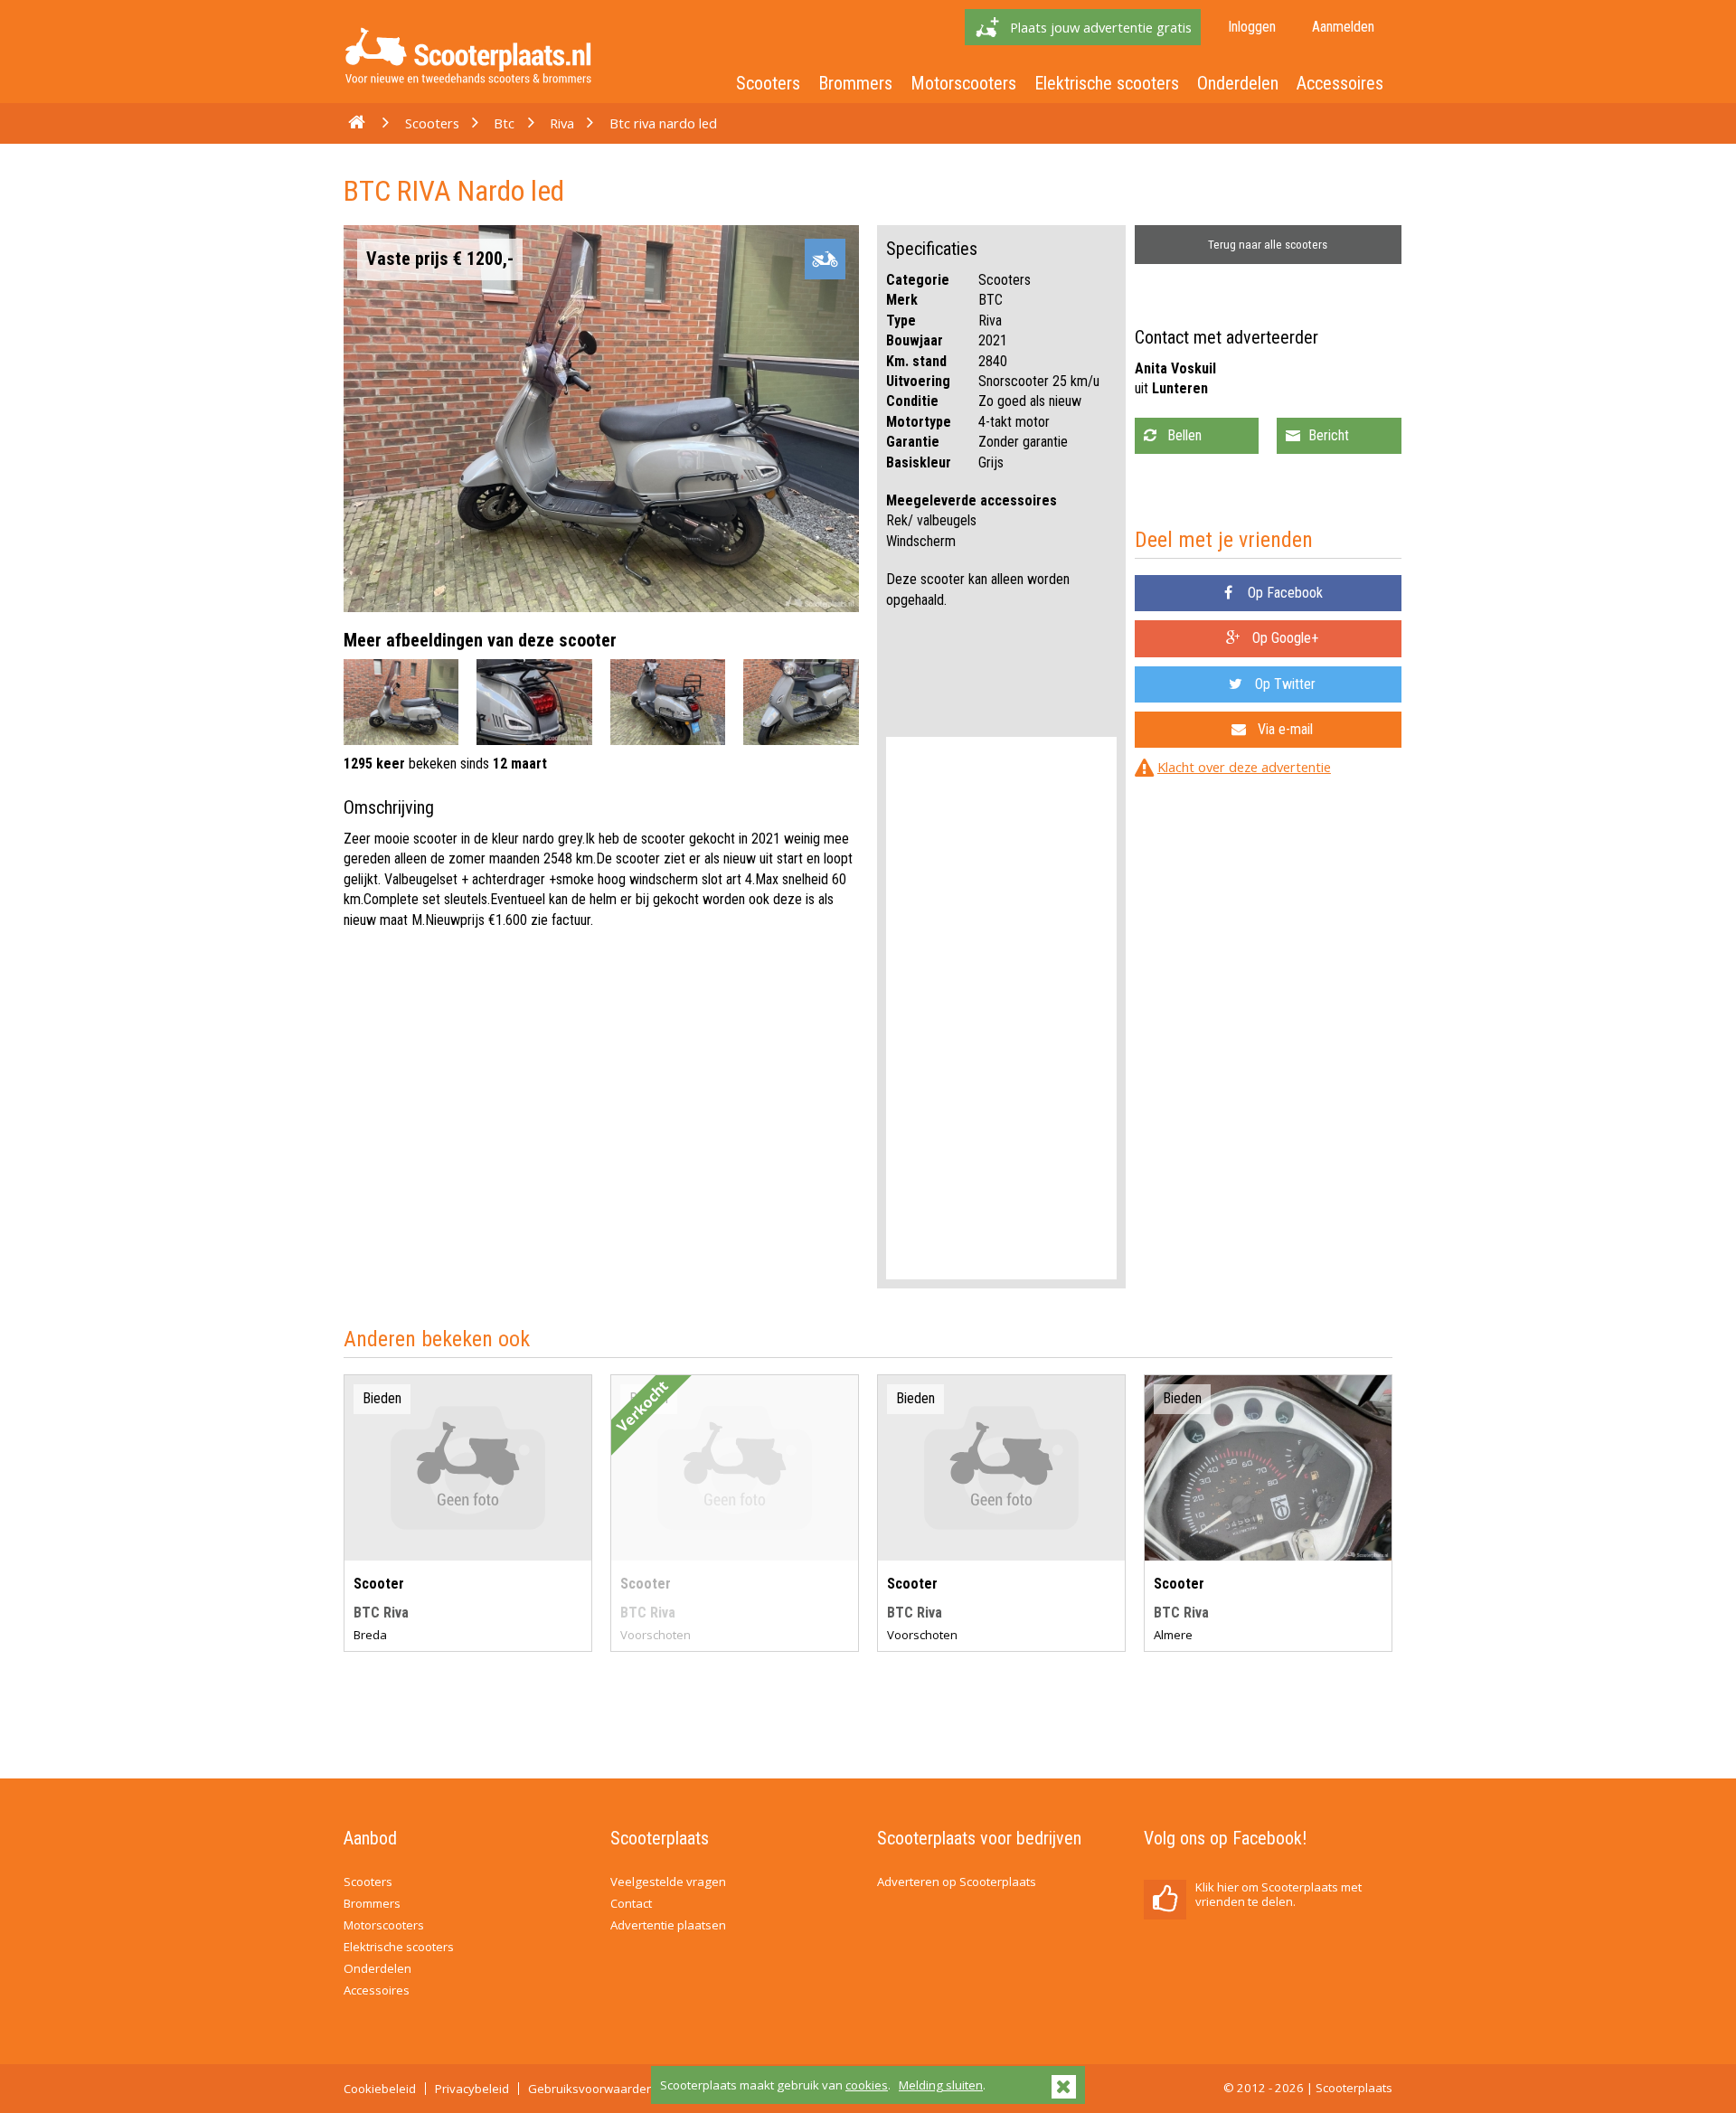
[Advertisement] (1001, 1008)
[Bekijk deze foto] (401, 740)
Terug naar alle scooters (1268, 245)
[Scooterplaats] (468, 88)
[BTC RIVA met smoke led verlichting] (468, 1555)
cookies (867, 2085)
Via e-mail (1283, 729)
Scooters (768, 83)
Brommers (855, 83)
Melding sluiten (941, 2085)
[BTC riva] (1001, 1555)
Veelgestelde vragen (668, 1882)
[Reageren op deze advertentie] (1339, 436)
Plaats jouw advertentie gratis (1101, 27)
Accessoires (1340, 83)
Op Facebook (1283, 593)
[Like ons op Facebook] (1165, 1900)
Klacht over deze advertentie (1244, 767)
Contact (631, 1903)
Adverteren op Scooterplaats (957, 1882)
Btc (504, 123)
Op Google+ (1283, 638)
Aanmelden (1343, 27)
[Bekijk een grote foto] (601, 607)
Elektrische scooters (1107, 83)
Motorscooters (963, 83)
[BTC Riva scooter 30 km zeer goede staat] (1268, 1555)
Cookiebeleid (380, 2089)
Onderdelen (1238, 83)
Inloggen (1252, 27)
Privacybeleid (472, 2089)
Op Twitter (1283, 684)
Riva (562, 123)
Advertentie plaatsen (668, 1925)
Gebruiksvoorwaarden (591, 2089)
